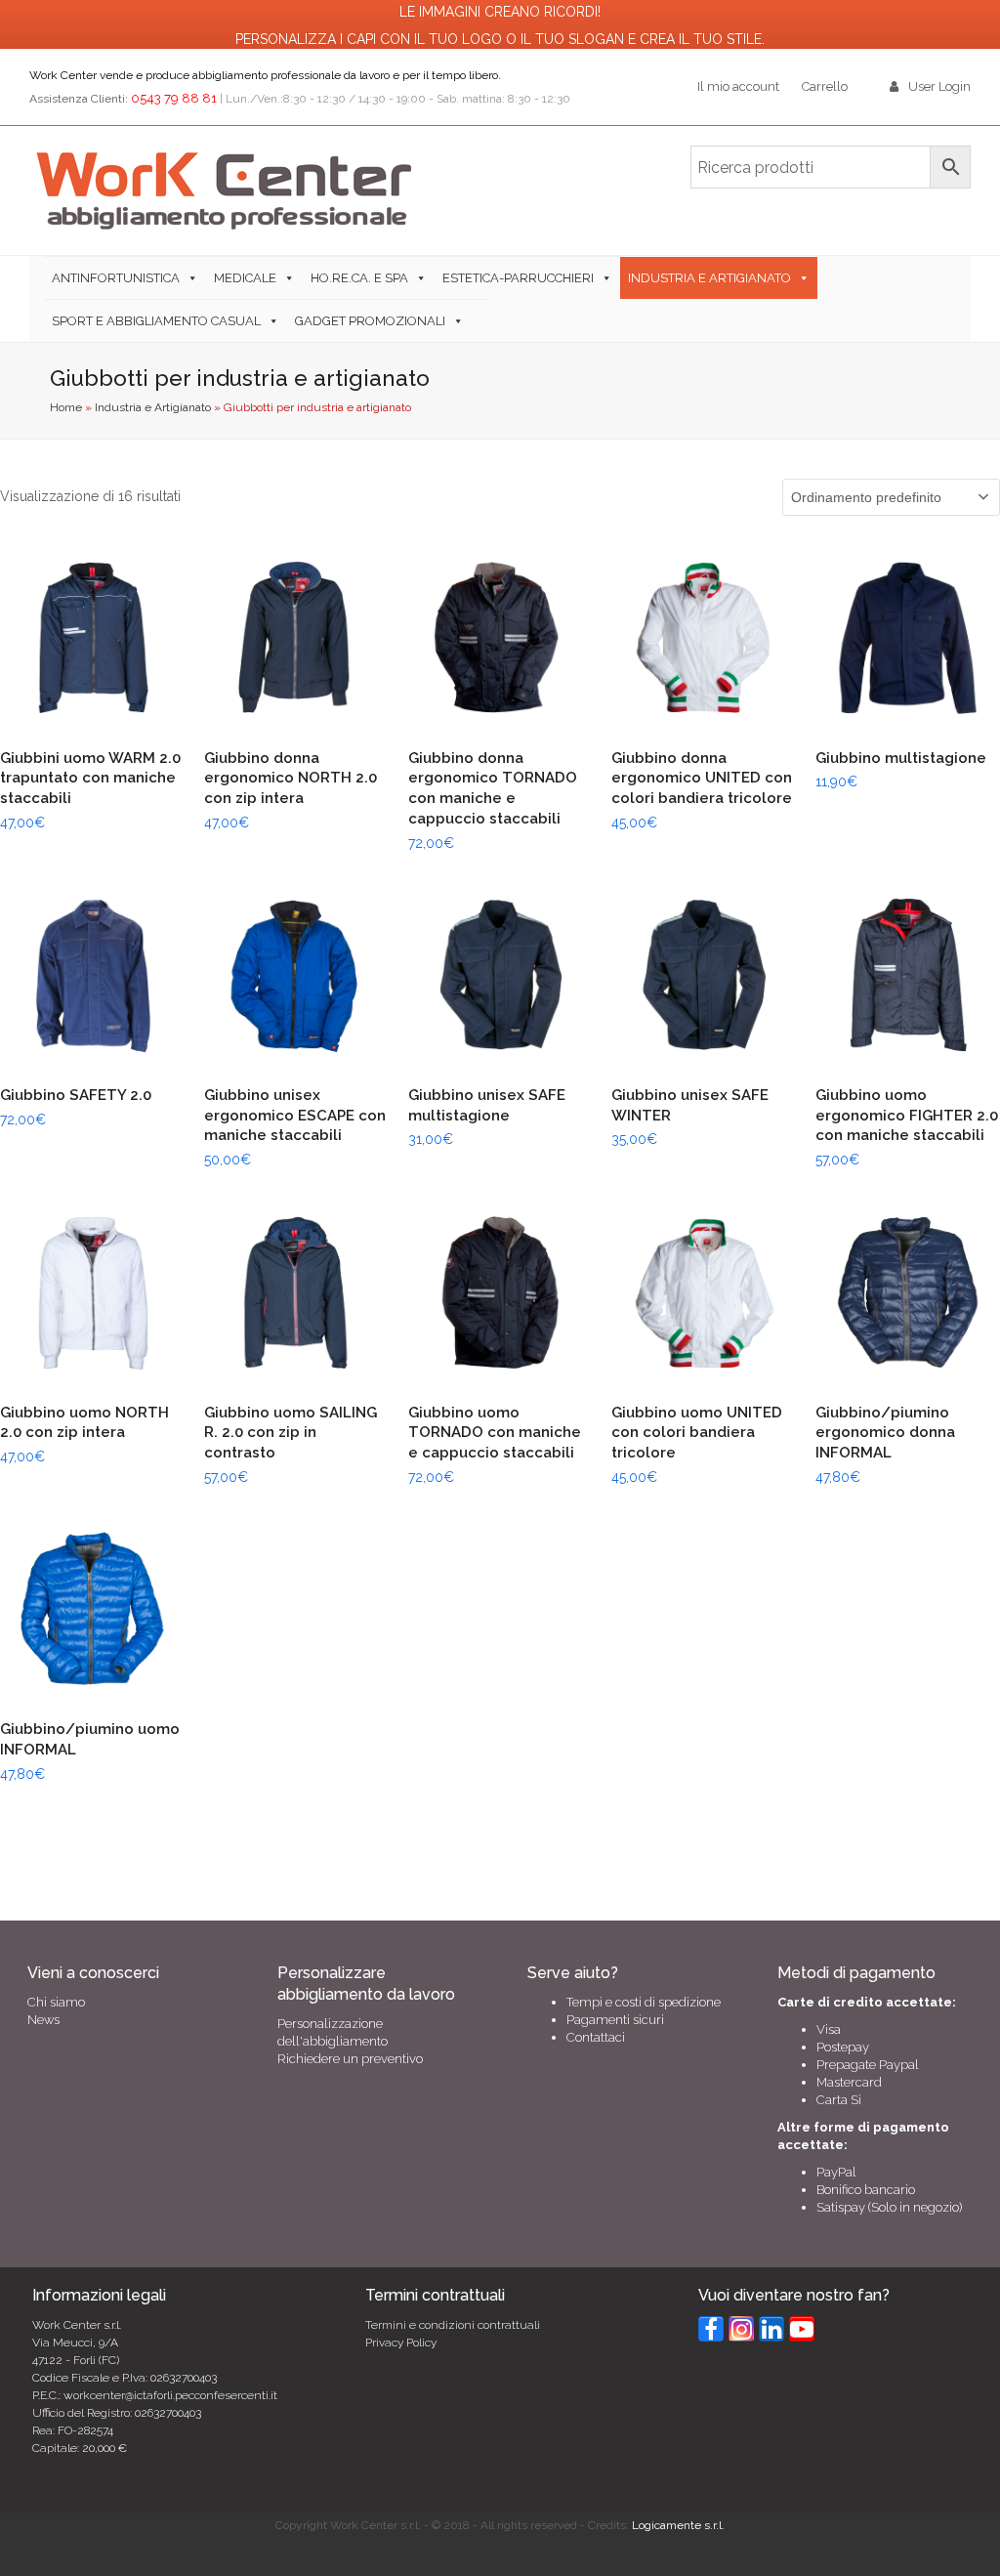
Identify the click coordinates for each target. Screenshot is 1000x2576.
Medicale (245, 278)
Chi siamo (56, 2002)
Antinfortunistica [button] (116, 278)
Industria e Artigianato (153, 407)
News (43, 2020)
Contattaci (596, 2037)
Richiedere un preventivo (350, 2059)
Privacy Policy (401, 2343)
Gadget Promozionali (370, 321)
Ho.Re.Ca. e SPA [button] (359, 278)
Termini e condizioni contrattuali (453, 2325)
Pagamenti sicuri (615, 2020)
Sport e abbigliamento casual (156, 321)
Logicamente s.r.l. (678, 2525)
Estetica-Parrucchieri (518, 278)
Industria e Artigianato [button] (709, 278)
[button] (479, 320)
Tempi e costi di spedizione (644, 2002)
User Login (939, 86)
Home (66, 407)
